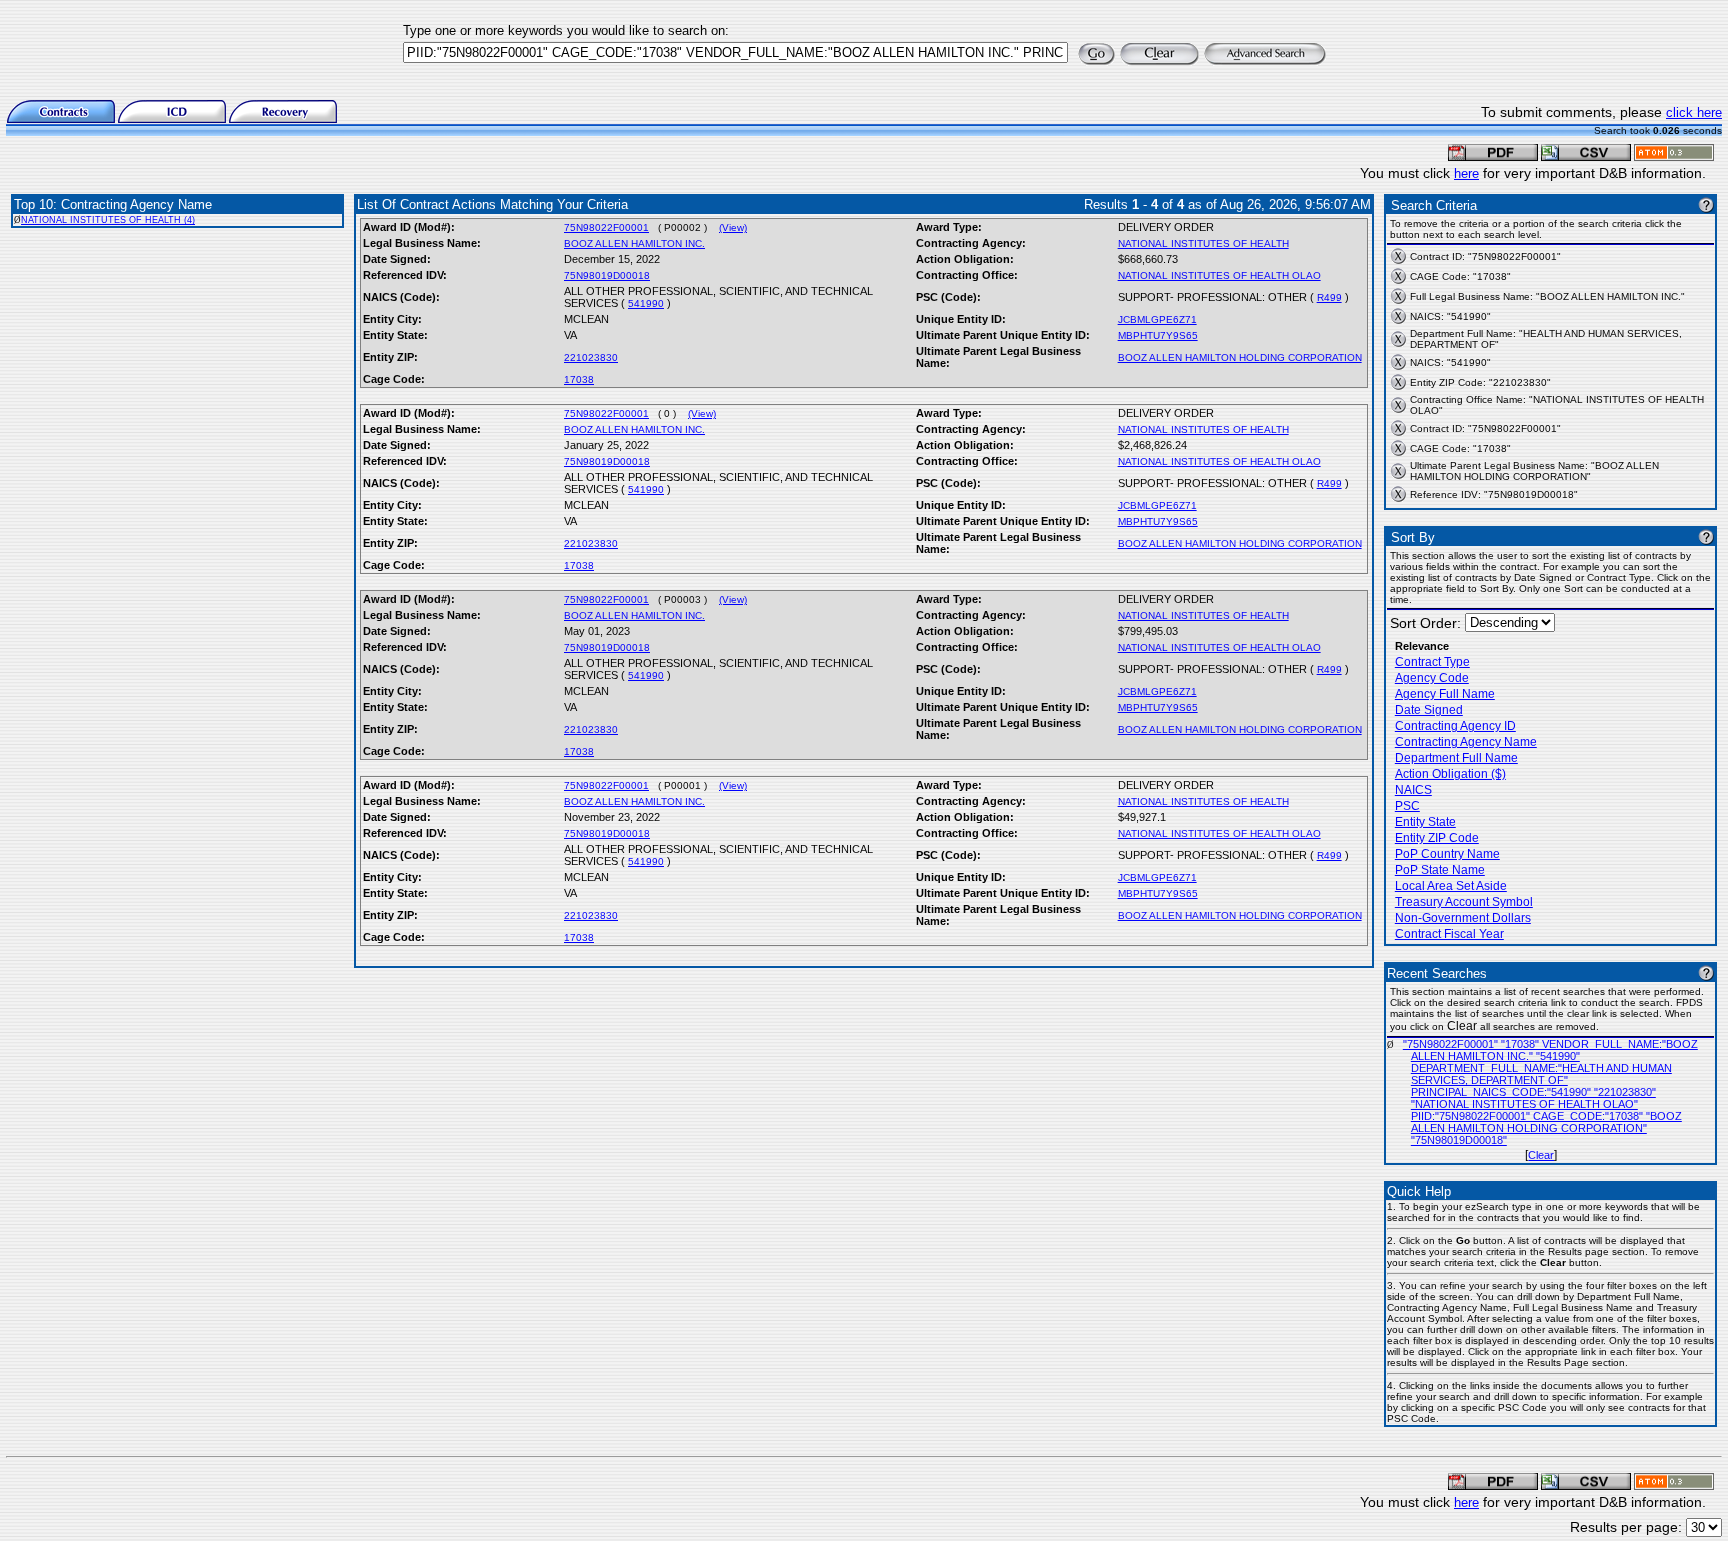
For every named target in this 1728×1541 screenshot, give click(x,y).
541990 (646, 303)
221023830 (591, 357)
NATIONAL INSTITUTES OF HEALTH (1203, 243)
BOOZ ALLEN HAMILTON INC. (634, 243)
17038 (579, 379)
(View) (733, 227)
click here (1694, 112)
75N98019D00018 (607, 275)
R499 (1329, 297)
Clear (1541, 1155)
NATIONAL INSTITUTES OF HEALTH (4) (108, 220)
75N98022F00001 (606, 227)
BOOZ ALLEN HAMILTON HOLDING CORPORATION (1240, 357)
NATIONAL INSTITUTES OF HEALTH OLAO (1219, 275)
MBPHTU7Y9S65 (1158, 335)
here (1466, 173)
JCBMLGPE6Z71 (1157, 319)
